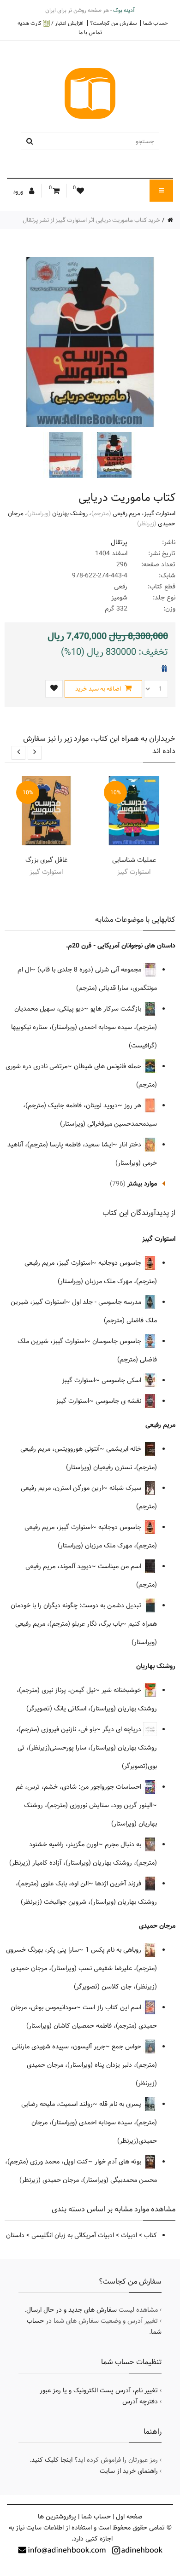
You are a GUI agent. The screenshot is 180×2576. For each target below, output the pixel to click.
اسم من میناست (120, 1566)
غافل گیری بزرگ (46, 860)
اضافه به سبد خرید (99, 689)
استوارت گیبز (160, 513)
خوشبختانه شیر (122, 1690)
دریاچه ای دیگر (123, 1729)
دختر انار (131, 1145)
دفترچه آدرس (140, 2402)
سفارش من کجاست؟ (113, 23)
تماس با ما (90, 32)
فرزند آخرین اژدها (119, 1884)
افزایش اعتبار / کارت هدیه (51, 23)
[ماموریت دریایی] (113, 455)
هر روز (134, 1105)
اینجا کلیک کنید (52, 2460)
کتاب (150, 2235)
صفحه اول (129, 2517)
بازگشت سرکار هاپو (117, 1009)
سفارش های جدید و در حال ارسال (72, 2310)
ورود (19, 192)
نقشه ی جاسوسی (119, 1401)
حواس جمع (127, 2047)
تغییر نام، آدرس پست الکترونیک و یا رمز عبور (99, 2390)
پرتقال (119, 542)
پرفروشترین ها (57, 2517)
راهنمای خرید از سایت (129, 2471)
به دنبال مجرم (124, 1844)
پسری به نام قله (121, 2104)
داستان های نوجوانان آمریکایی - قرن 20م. (121, 946)
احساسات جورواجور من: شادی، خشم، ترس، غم (79, 1787)
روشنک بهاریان (70, 513)
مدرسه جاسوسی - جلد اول (108, 1302)
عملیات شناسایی (134, 860)
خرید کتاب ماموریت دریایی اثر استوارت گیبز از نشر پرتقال (91, 220)
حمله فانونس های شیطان (108, 1066)
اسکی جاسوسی (122, 1380)
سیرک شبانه (126, 1488)
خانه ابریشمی (125, 1449)
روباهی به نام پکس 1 (114, 1950)
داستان (15, 2235)
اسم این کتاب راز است (113, 2007)
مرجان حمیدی (157, 1926)
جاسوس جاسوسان (118, 1341)
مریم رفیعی (126, 513)
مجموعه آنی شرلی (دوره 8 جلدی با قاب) (90, 970)
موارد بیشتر (142, 1184)
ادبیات (129, 2235)
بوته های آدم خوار (119, 2162)
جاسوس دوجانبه (121, 1263)
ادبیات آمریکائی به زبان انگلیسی (73, 2235)
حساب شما (156, 23)
